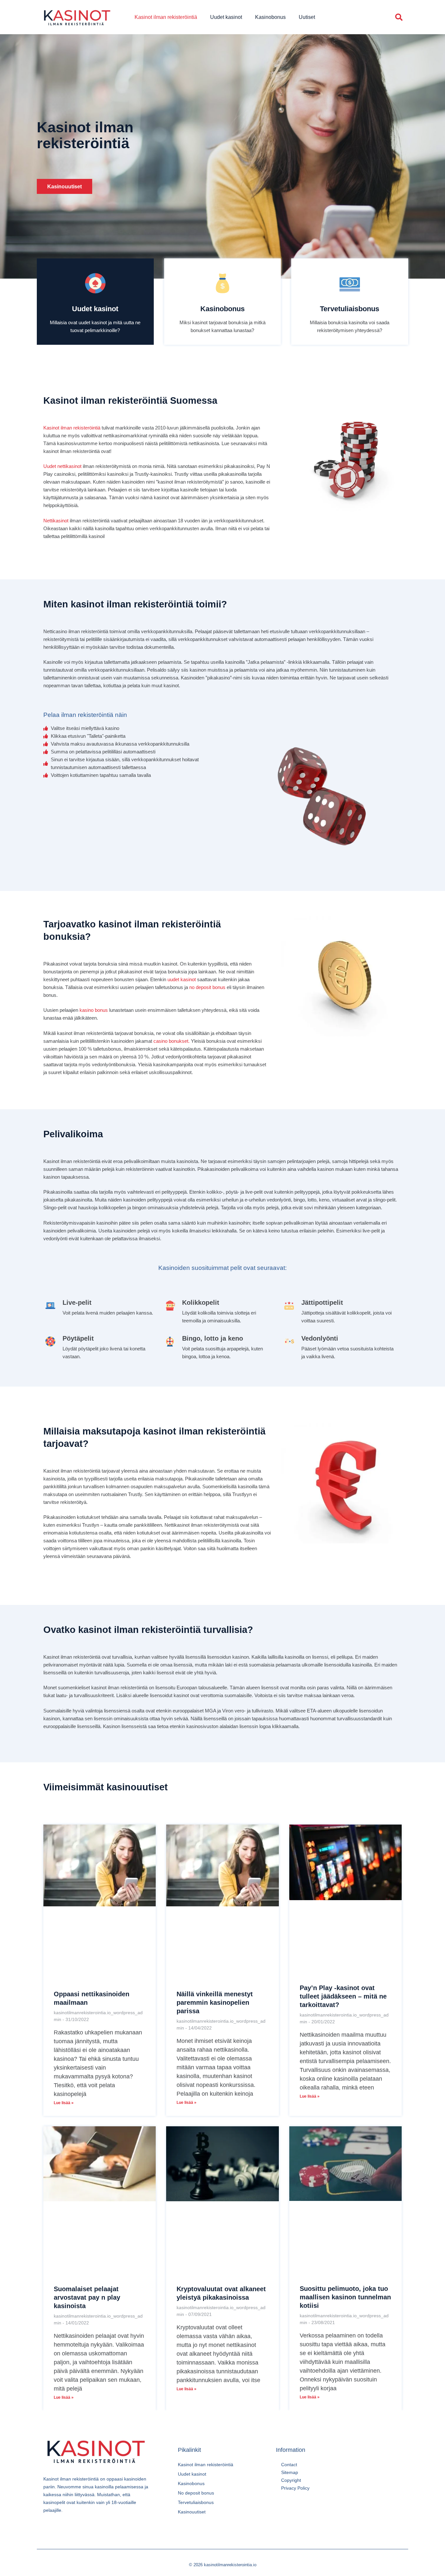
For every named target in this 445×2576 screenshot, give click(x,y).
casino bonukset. (172, 1041)
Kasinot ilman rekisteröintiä (166, 17)
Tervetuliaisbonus (350, 309)
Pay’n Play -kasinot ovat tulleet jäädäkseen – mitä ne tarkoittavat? (343, 1996)
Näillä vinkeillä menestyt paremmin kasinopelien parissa (215, 2002)
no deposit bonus (207, 987)
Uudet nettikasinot (62, 466)
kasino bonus (94, 1010)
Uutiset (307, 17)
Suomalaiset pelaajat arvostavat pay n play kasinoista (87, 2297)
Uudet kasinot (226, 17)
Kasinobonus (270, 17)
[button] (399, 17)
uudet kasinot (182, 979)
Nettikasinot (56, 521)
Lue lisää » (64, 2103)
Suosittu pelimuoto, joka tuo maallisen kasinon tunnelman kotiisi (345, 2297)
